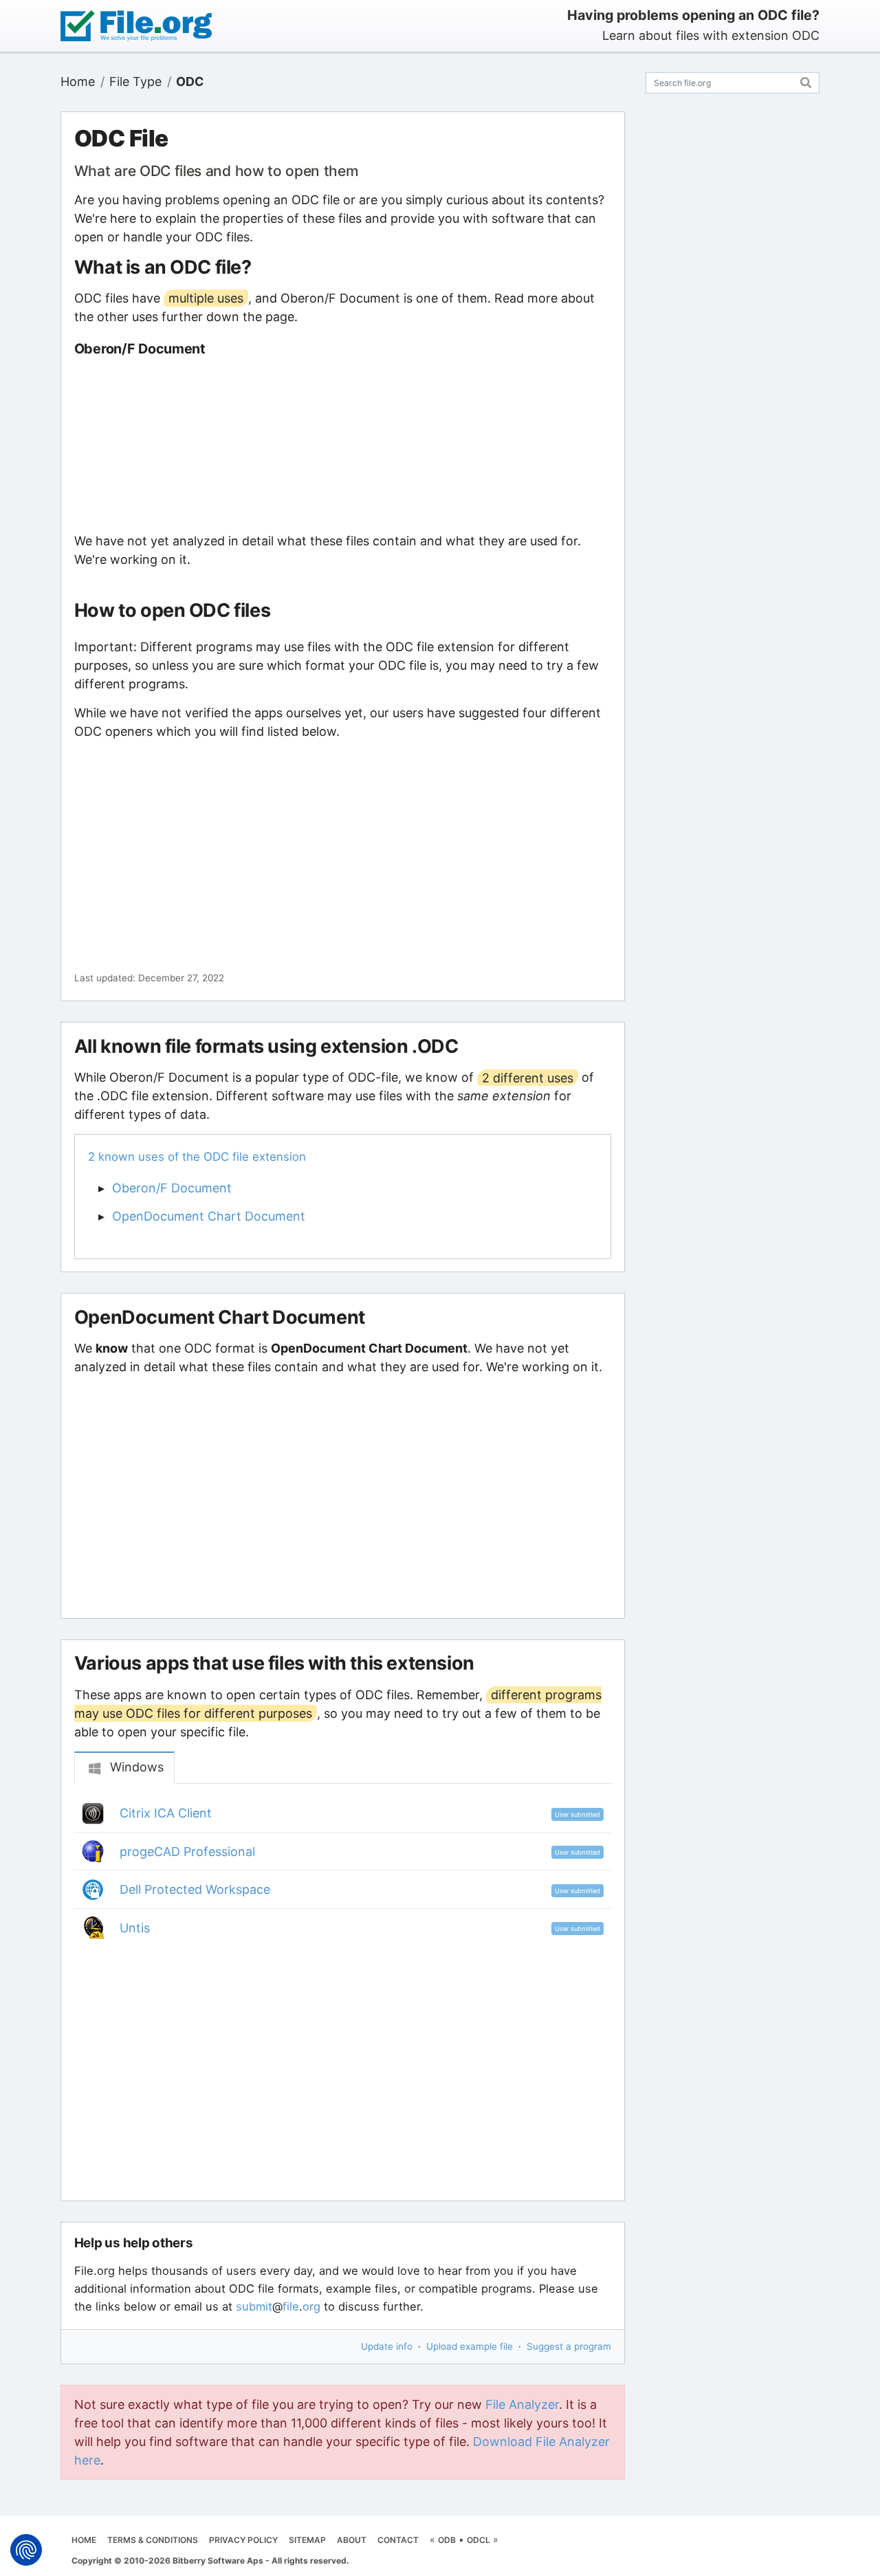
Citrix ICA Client (166, 1813)
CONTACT (398, 2540)
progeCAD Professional (187, 1852)
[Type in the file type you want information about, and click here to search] (806, 81)
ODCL (478, 2540)
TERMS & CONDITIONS (153, 2540)
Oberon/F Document (172, 1188)
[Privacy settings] (26, 2550)
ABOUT (352, 2540)
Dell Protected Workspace (195, 1889)
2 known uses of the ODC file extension (197, 1157)
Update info (387, 2346)
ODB (447, 2540)
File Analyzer (522, 2404)
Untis (135, 1928)
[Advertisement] (343, 444)
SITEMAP (307, 2540)
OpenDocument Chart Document (209, 1216)
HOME (84, 2540)
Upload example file (470, 2346)
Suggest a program (569, 2346)
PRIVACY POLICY (243, 2540)
